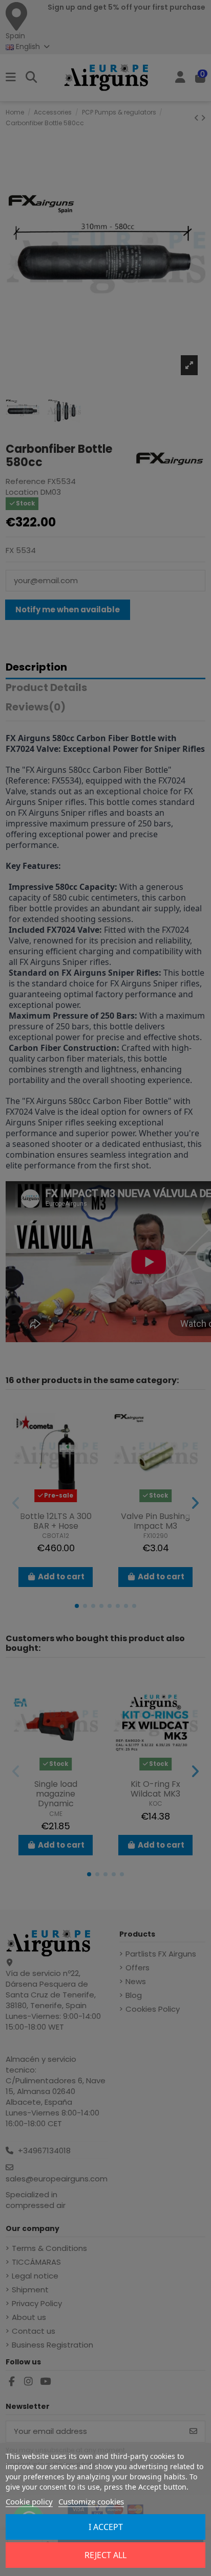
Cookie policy (29, 2501)
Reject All (105, 2555)
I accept (106, 2527)
